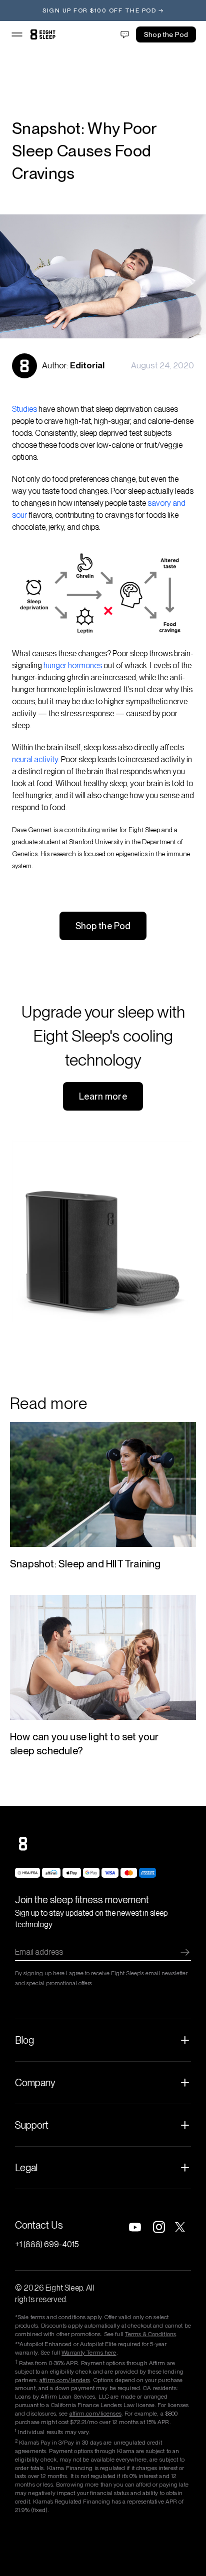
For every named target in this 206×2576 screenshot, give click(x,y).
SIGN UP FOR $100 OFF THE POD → (103, 10)
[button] (17, 34)
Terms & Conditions (150, 2334)
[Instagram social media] (159, 2227)
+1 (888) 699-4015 (47, 2244)
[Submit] (185, 1952)
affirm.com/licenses (95, 2414)
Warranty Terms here (89, 2353)
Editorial (87, 365)
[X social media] (183, 2227)
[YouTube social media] (135, 2227)
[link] (43, 34)
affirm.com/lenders (65, 2380)
